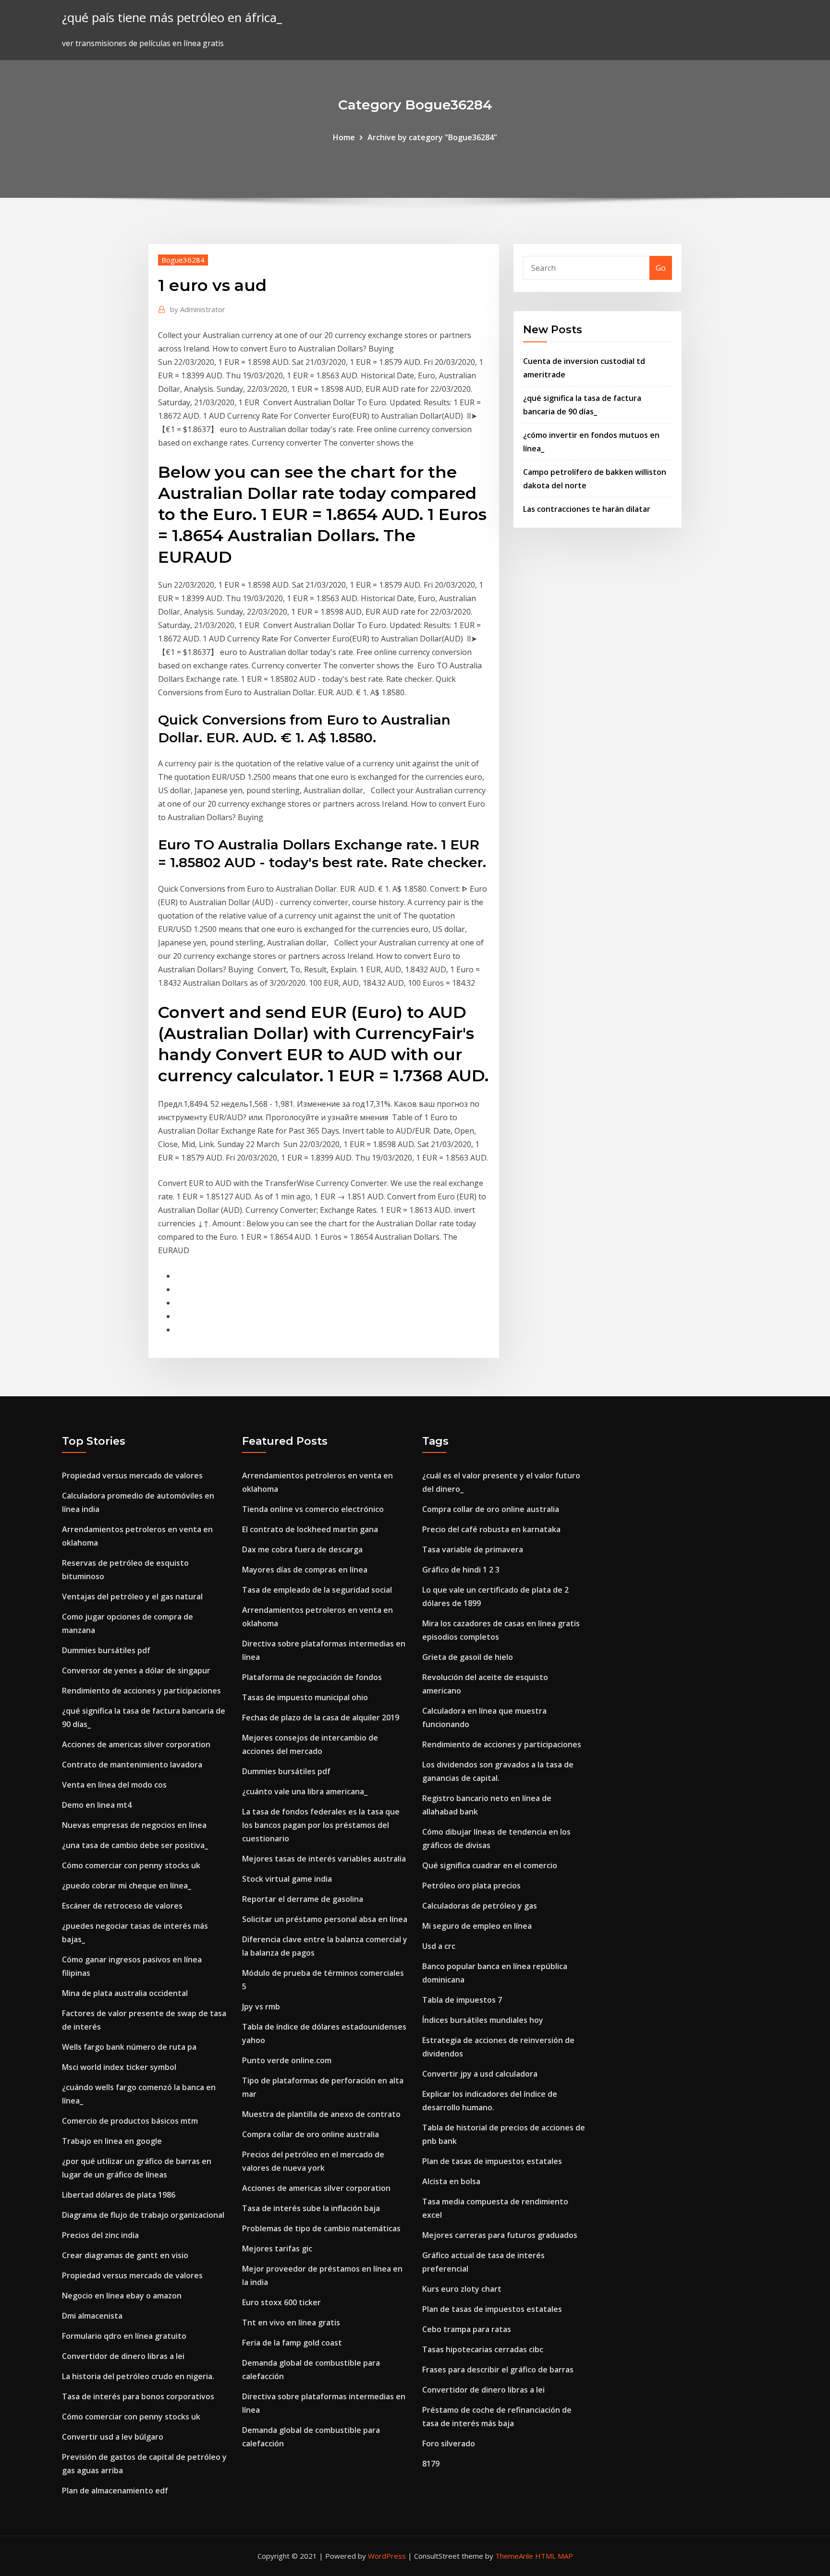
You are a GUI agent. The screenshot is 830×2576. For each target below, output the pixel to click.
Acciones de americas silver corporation (136, 1744)
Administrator (198, 309)
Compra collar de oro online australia (311, 2134)
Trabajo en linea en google (112, 2141)
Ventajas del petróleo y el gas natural (132, 1596)
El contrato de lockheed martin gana (310, 1529)
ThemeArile (514, 2556)
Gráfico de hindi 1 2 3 (461, 1570)
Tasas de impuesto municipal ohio (305, 1697)
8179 (431, 2464)
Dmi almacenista (92, 2316)
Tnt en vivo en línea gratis (291, 2322)
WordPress (387, 2556)
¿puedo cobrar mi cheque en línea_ (127, 1886)
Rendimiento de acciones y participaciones (141, 1691)
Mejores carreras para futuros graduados (500, 2235)
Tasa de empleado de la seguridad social (317, 1590)
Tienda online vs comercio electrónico (313, 1509)
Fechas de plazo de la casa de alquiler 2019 (321, 1717)
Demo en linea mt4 (97, 1805)
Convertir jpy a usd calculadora (480, 2074)
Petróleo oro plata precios (471, 1886)
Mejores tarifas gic (277, 2249)
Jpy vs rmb (261, 2007)
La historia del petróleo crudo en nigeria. (138, 2376)
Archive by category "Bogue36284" (432, 137)
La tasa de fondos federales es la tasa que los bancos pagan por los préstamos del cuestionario (321, 1825)
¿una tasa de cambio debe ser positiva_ (135, 1845)
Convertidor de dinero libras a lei (123, 2356)
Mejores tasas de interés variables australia (324, 1859)
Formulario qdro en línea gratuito (124, 2336)
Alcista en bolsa (451, 2181)
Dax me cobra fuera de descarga (302, 1549)
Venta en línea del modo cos (114, 1785)
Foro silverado (449, 2443)
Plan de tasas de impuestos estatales (492, 2161)
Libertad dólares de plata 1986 (119, 2195)
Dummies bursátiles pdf (106, 1650)
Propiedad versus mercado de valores (132, 1475)
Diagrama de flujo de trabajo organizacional (143, 2215)
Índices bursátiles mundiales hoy (483, 2020)
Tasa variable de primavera (473, 1549)
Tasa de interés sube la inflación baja (311, 2208)
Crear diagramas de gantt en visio (125, 2255)
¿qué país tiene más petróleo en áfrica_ (172, 18)
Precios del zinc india (100, 2235)
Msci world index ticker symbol (119, 2067)
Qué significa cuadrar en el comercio (490, 1865)
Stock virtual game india (287, 1879)
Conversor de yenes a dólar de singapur (136, 1670)
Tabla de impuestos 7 (462, 2000)
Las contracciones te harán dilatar (587, 509)
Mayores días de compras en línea (305, 1570)
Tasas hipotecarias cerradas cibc (483, 2349)
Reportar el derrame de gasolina (303, 1899)
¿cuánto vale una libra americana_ (305, 1791)
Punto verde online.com (287, 2060)
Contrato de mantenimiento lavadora (132, 1765)
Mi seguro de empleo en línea (477, 1926)
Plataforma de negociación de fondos (312, 1677)
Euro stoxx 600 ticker (281, 2302)
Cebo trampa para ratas (467, 2329)
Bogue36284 (183, 260)
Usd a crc (439, 1946)
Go (661, 268)
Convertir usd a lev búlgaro (113, 2437)
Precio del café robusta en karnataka (491, 1529)
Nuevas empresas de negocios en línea (134, 1825)
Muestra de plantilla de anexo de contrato (321, 2114)
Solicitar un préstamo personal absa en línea (325, 1919)
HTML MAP (554, 2556)
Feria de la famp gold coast (292, 2343)
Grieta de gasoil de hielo (468, 1657)
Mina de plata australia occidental (125, 1993)
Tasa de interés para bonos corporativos (138, 2396)
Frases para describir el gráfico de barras (498, 2370)
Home (344, 137)
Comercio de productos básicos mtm (130, 2121)
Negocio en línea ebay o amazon (122, 2296)
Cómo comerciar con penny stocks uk (131, 1865)
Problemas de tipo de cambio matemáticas (321, 2228)
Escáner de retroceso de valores (122, 1906)
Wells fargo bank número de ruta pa (129, 2047)
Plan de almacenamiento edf (115, 2491)
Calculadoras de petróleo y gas (480, 1906)
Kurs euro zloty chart (462, 2289)
